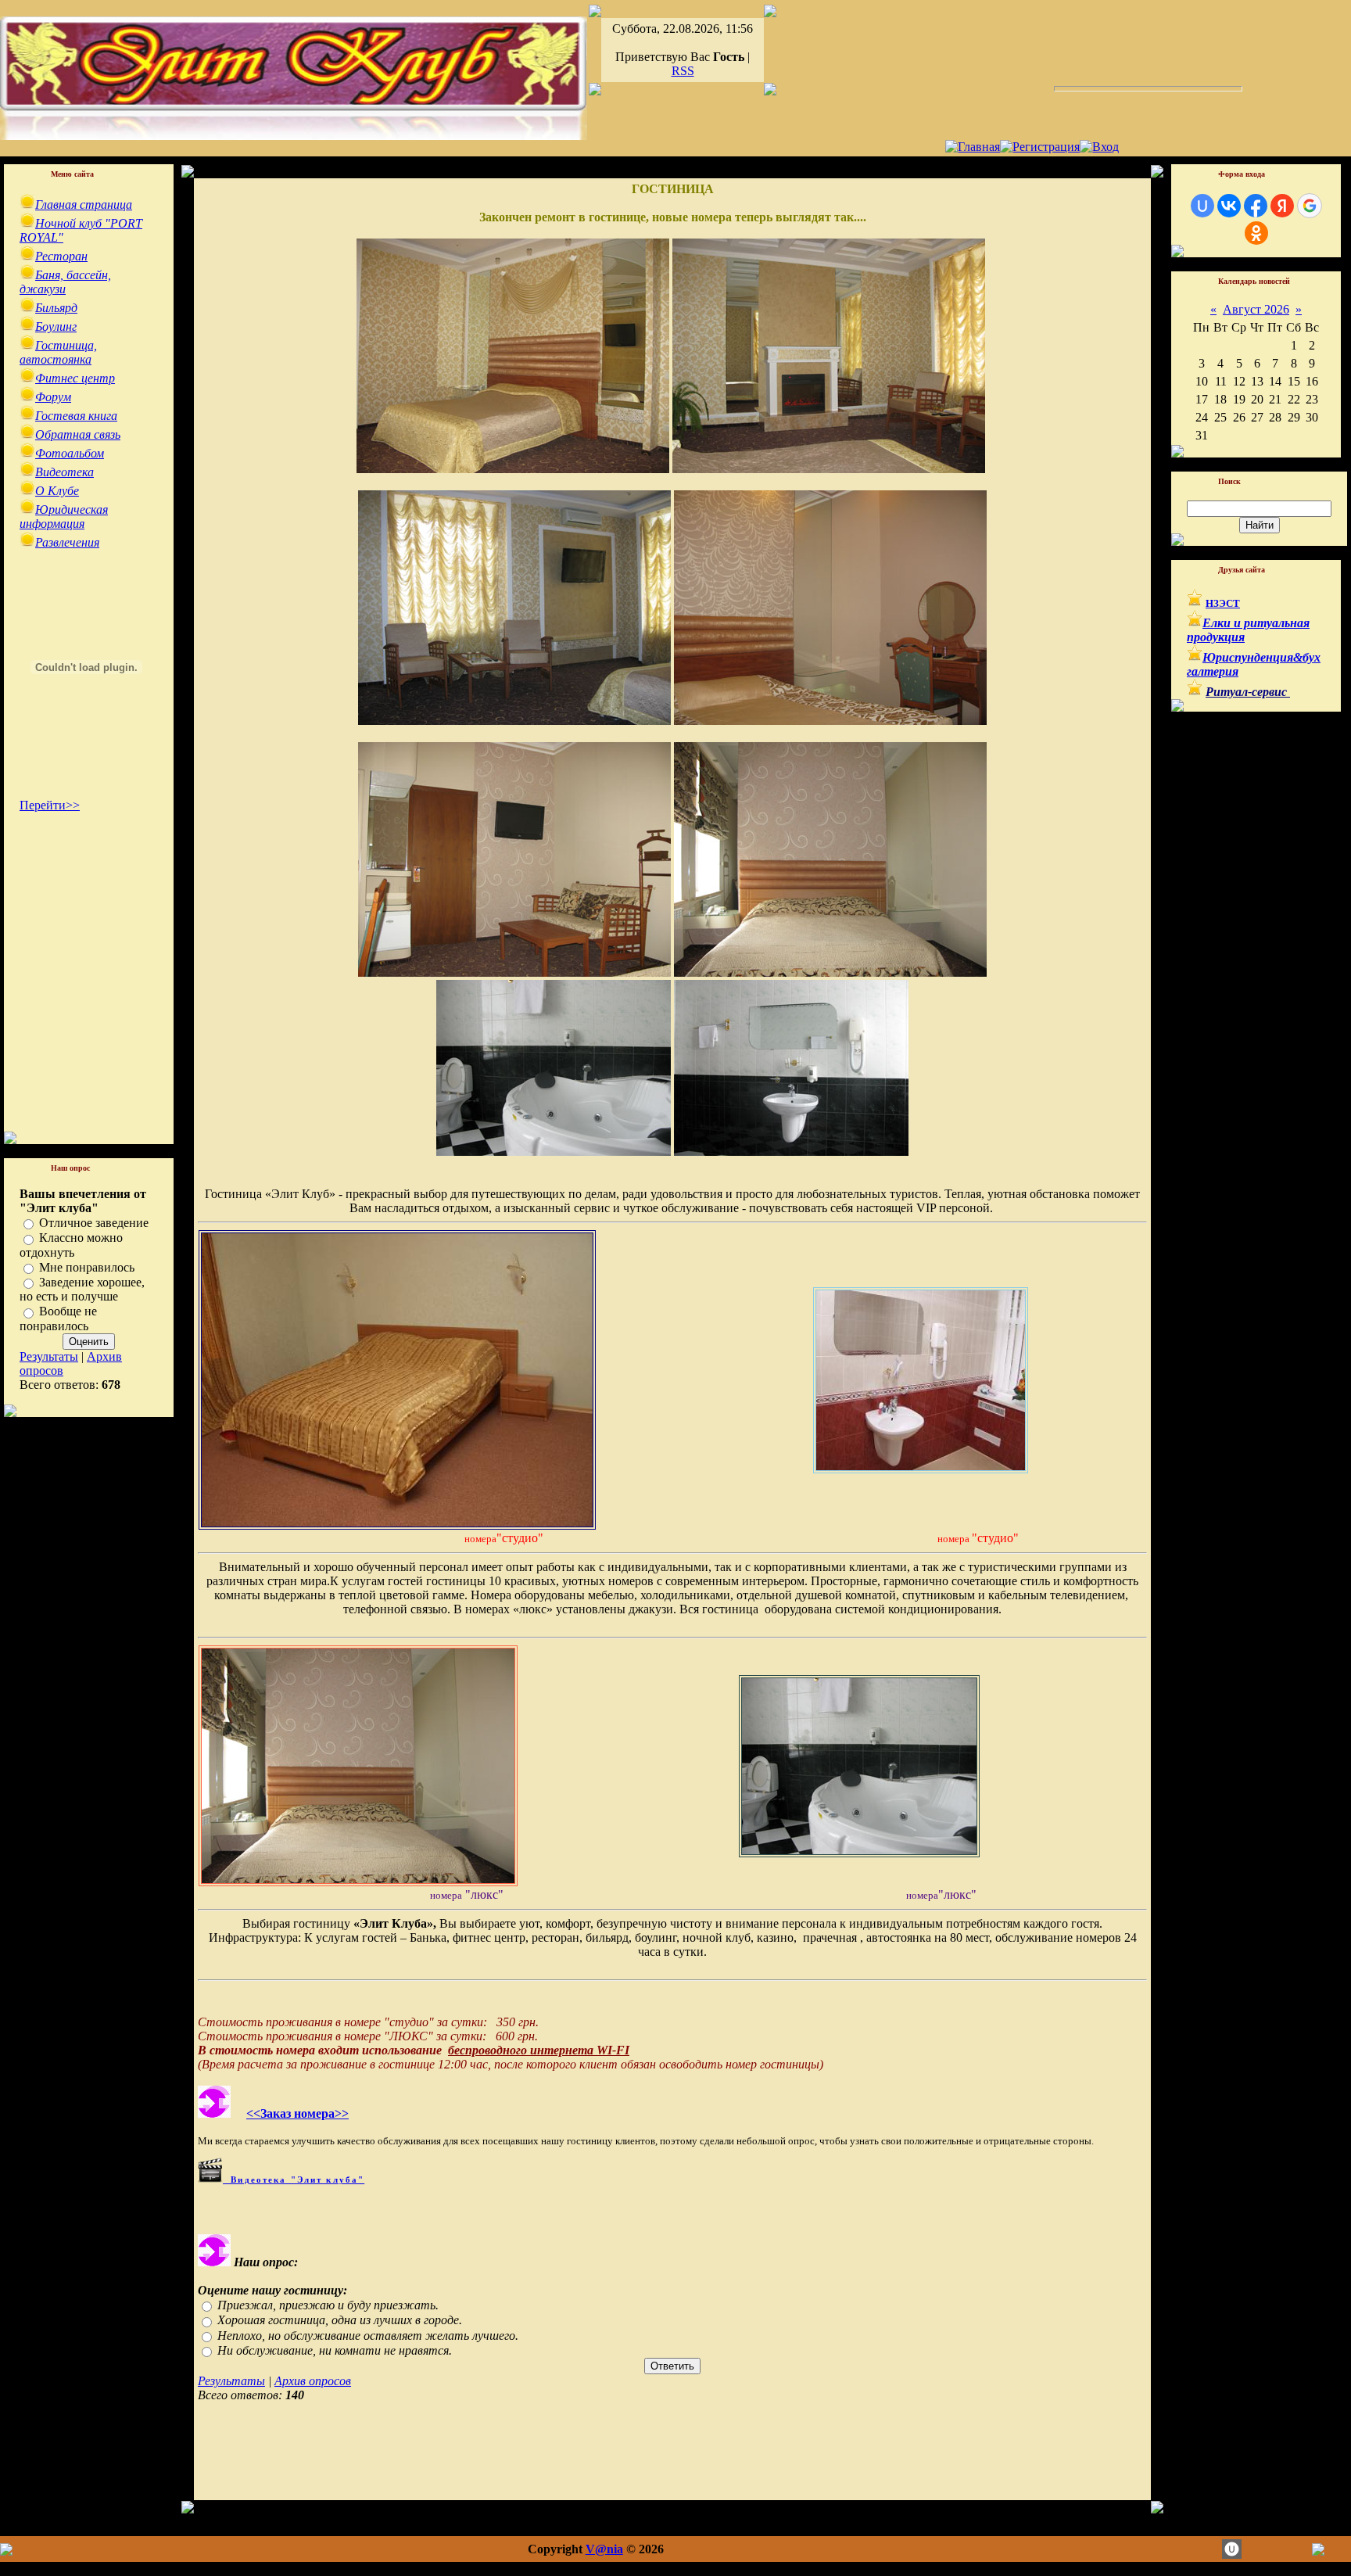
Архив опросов (313, 2381)
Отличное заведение (94, 1223)
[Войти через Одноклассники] (1256, 233)
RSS (683, 71)
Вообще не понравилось (58, 1319)
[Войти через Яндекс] (1282, 206)
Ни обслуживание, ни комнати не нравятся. (335, 2350)
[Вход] (1099, 147)
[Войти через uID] (1202, 206)
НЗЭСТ (1223, 603)
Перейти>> (50, 805)
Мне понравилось (87, 1267)
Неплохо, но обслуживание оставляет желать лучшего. (368, 2336)
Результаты (49, 1356)
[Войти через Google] (1310, 206)
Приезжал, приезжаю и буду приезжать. (328, 2305)
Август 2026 (1256, 309)
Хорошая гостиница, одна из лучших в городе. (340, 2321)
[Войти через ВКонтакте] (1229, 206)
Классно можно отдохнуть (71, 1245)
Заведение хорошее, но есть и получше (82, 1289)
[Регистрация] (1040, 147)
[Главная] (973, 147)
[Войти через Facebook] (1256, 206)
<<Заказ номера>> (297, 2113)
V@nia (604, 2549)
